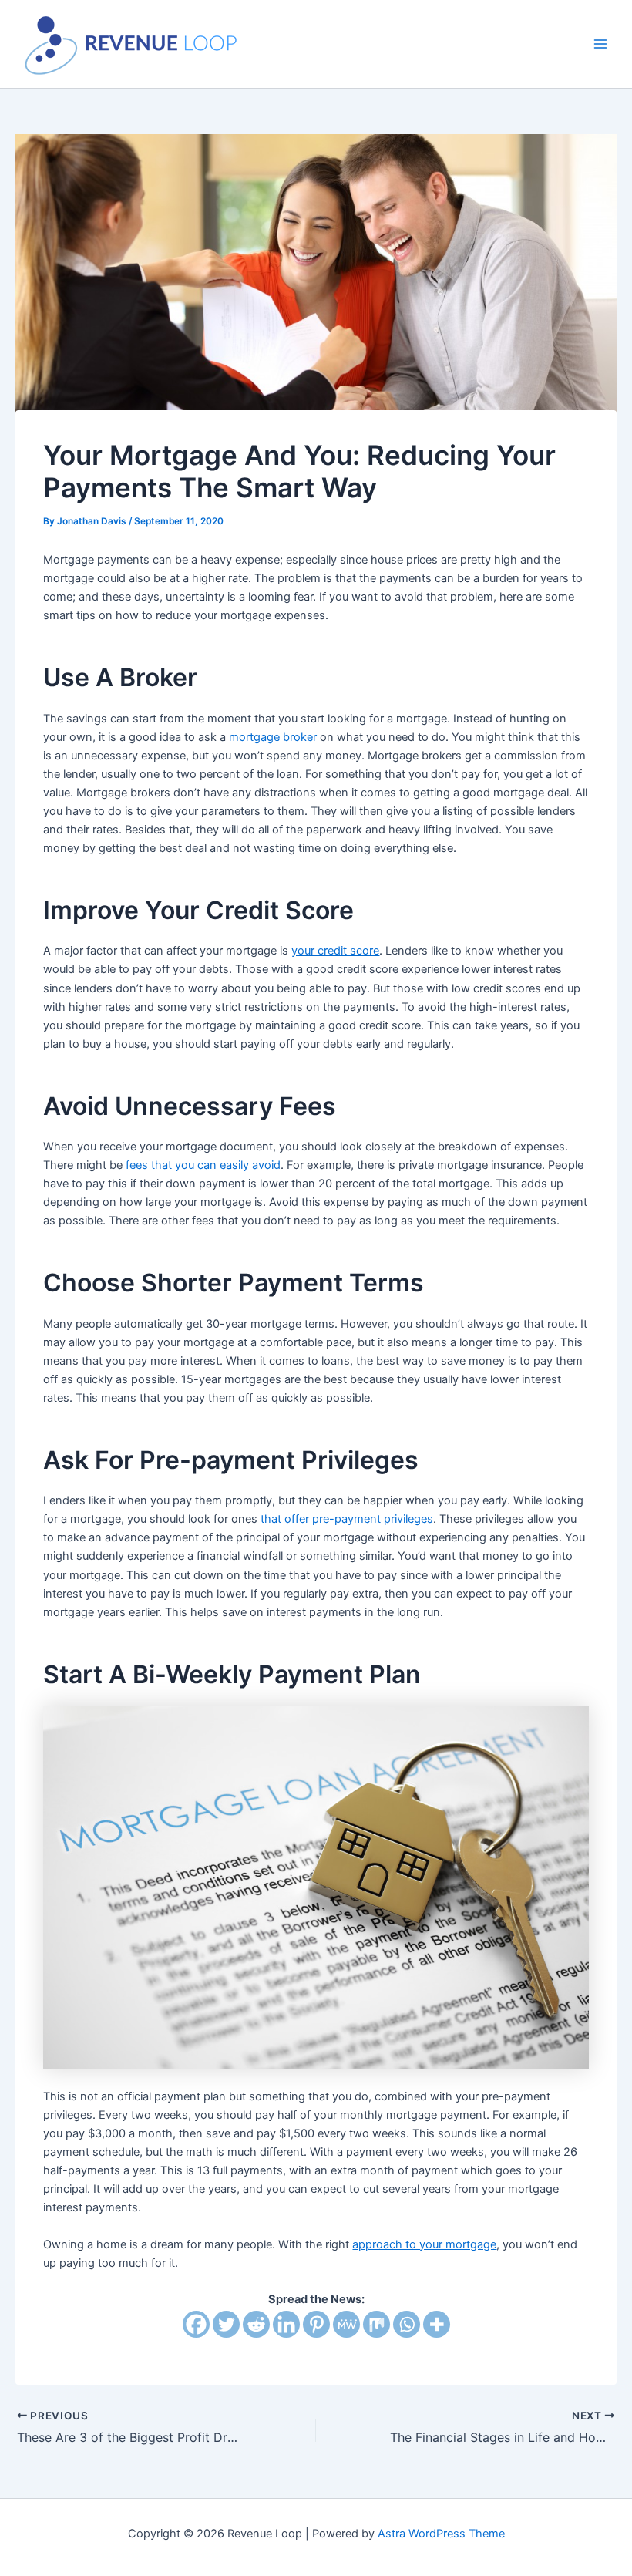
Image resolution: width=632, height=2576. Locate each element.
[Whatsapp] (407, 2324)
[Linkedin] (286, 2324)
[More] (437, 2324)
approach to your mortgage (424, 2244)
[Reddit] (256, 2324)
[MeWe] (346, 2324)
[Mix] (377, 2324)
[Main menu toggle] (600, 44)
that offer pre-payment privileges (347, 1519)
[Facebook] (196, 2324)
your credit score (335, 951)
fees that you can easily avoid (203, 1165)
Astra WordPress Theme (441, 2534)
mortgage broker (274, 737)
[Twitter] (226, 2324)
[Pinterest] (316, 2324)
